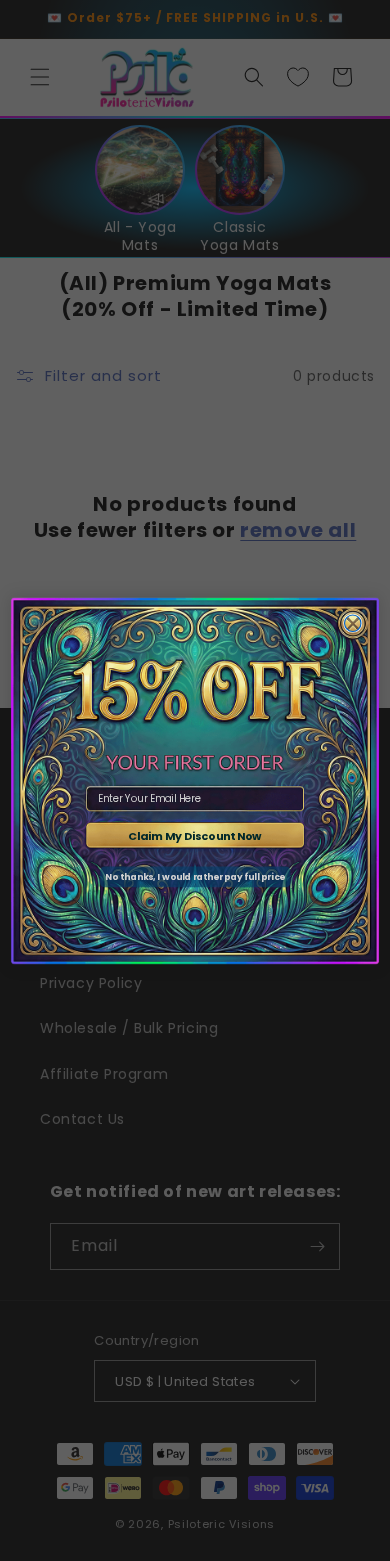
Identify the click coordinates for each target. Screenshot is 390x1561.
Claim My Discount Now (194, 835)
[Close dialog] (353, 623)
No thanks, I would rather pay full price (194, 876)
